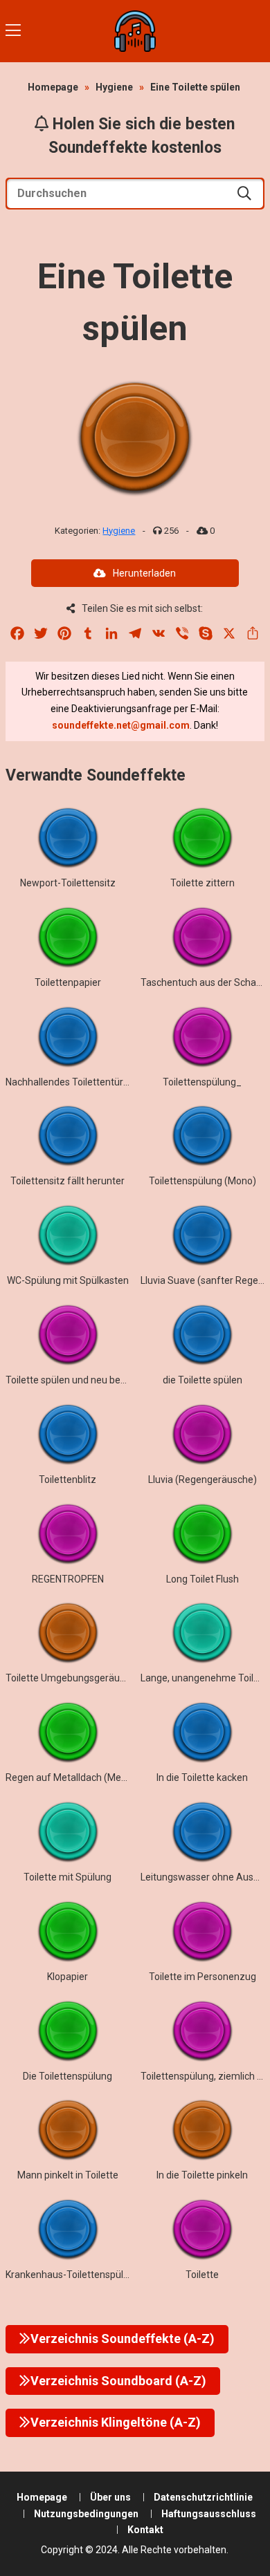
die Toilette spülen (202, 1380)
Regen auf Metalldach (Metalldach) (82, 1777)
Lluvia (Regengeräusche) (202, 1480)
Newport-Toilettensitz (68, 883)
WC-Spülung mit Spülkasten (68, 1280)
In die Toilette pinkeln (202, 2175)
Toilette (202, 2275)
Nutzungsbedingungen (86, 2514)
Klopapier (67, 1977)
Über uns (110, 2497)
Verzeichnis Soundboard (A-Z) (118, 2381)
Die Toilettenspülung (67, 2076)
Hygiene (114, 87)
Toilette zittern (202, 883)
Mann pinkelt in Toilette (68, 2175)
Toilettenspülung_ (202, 1082)
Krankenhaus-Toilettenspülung (73, 2275)
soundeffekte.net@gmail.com (121, 725)
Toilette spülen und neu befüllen (75, 1380)
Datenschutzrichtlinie (203, 2497)
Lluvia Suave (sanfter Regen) (204, 1280)
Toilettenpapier (68, 982)
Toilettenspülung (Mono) (202, 1181)
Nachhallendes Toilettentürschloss (81, 1082)
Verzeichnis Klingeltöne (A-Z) (116, 2422)
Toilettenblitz (67, 1480)
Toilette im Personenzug (202, 1977)
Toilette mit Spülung (67, 1877)
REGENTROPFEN (68, 1579)
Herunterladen (144, 573)
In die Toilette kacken (202, 1777)
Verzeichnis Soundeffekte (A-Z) (123, 2339)
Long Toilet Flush (202, 1579)
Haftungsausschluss (209, 2514)
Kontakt (145, 2530)
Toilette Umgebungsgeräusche (73, 1678)
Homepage (53, 87)
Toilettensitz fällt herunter (67, 1181)
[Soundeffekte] (135, 31)
